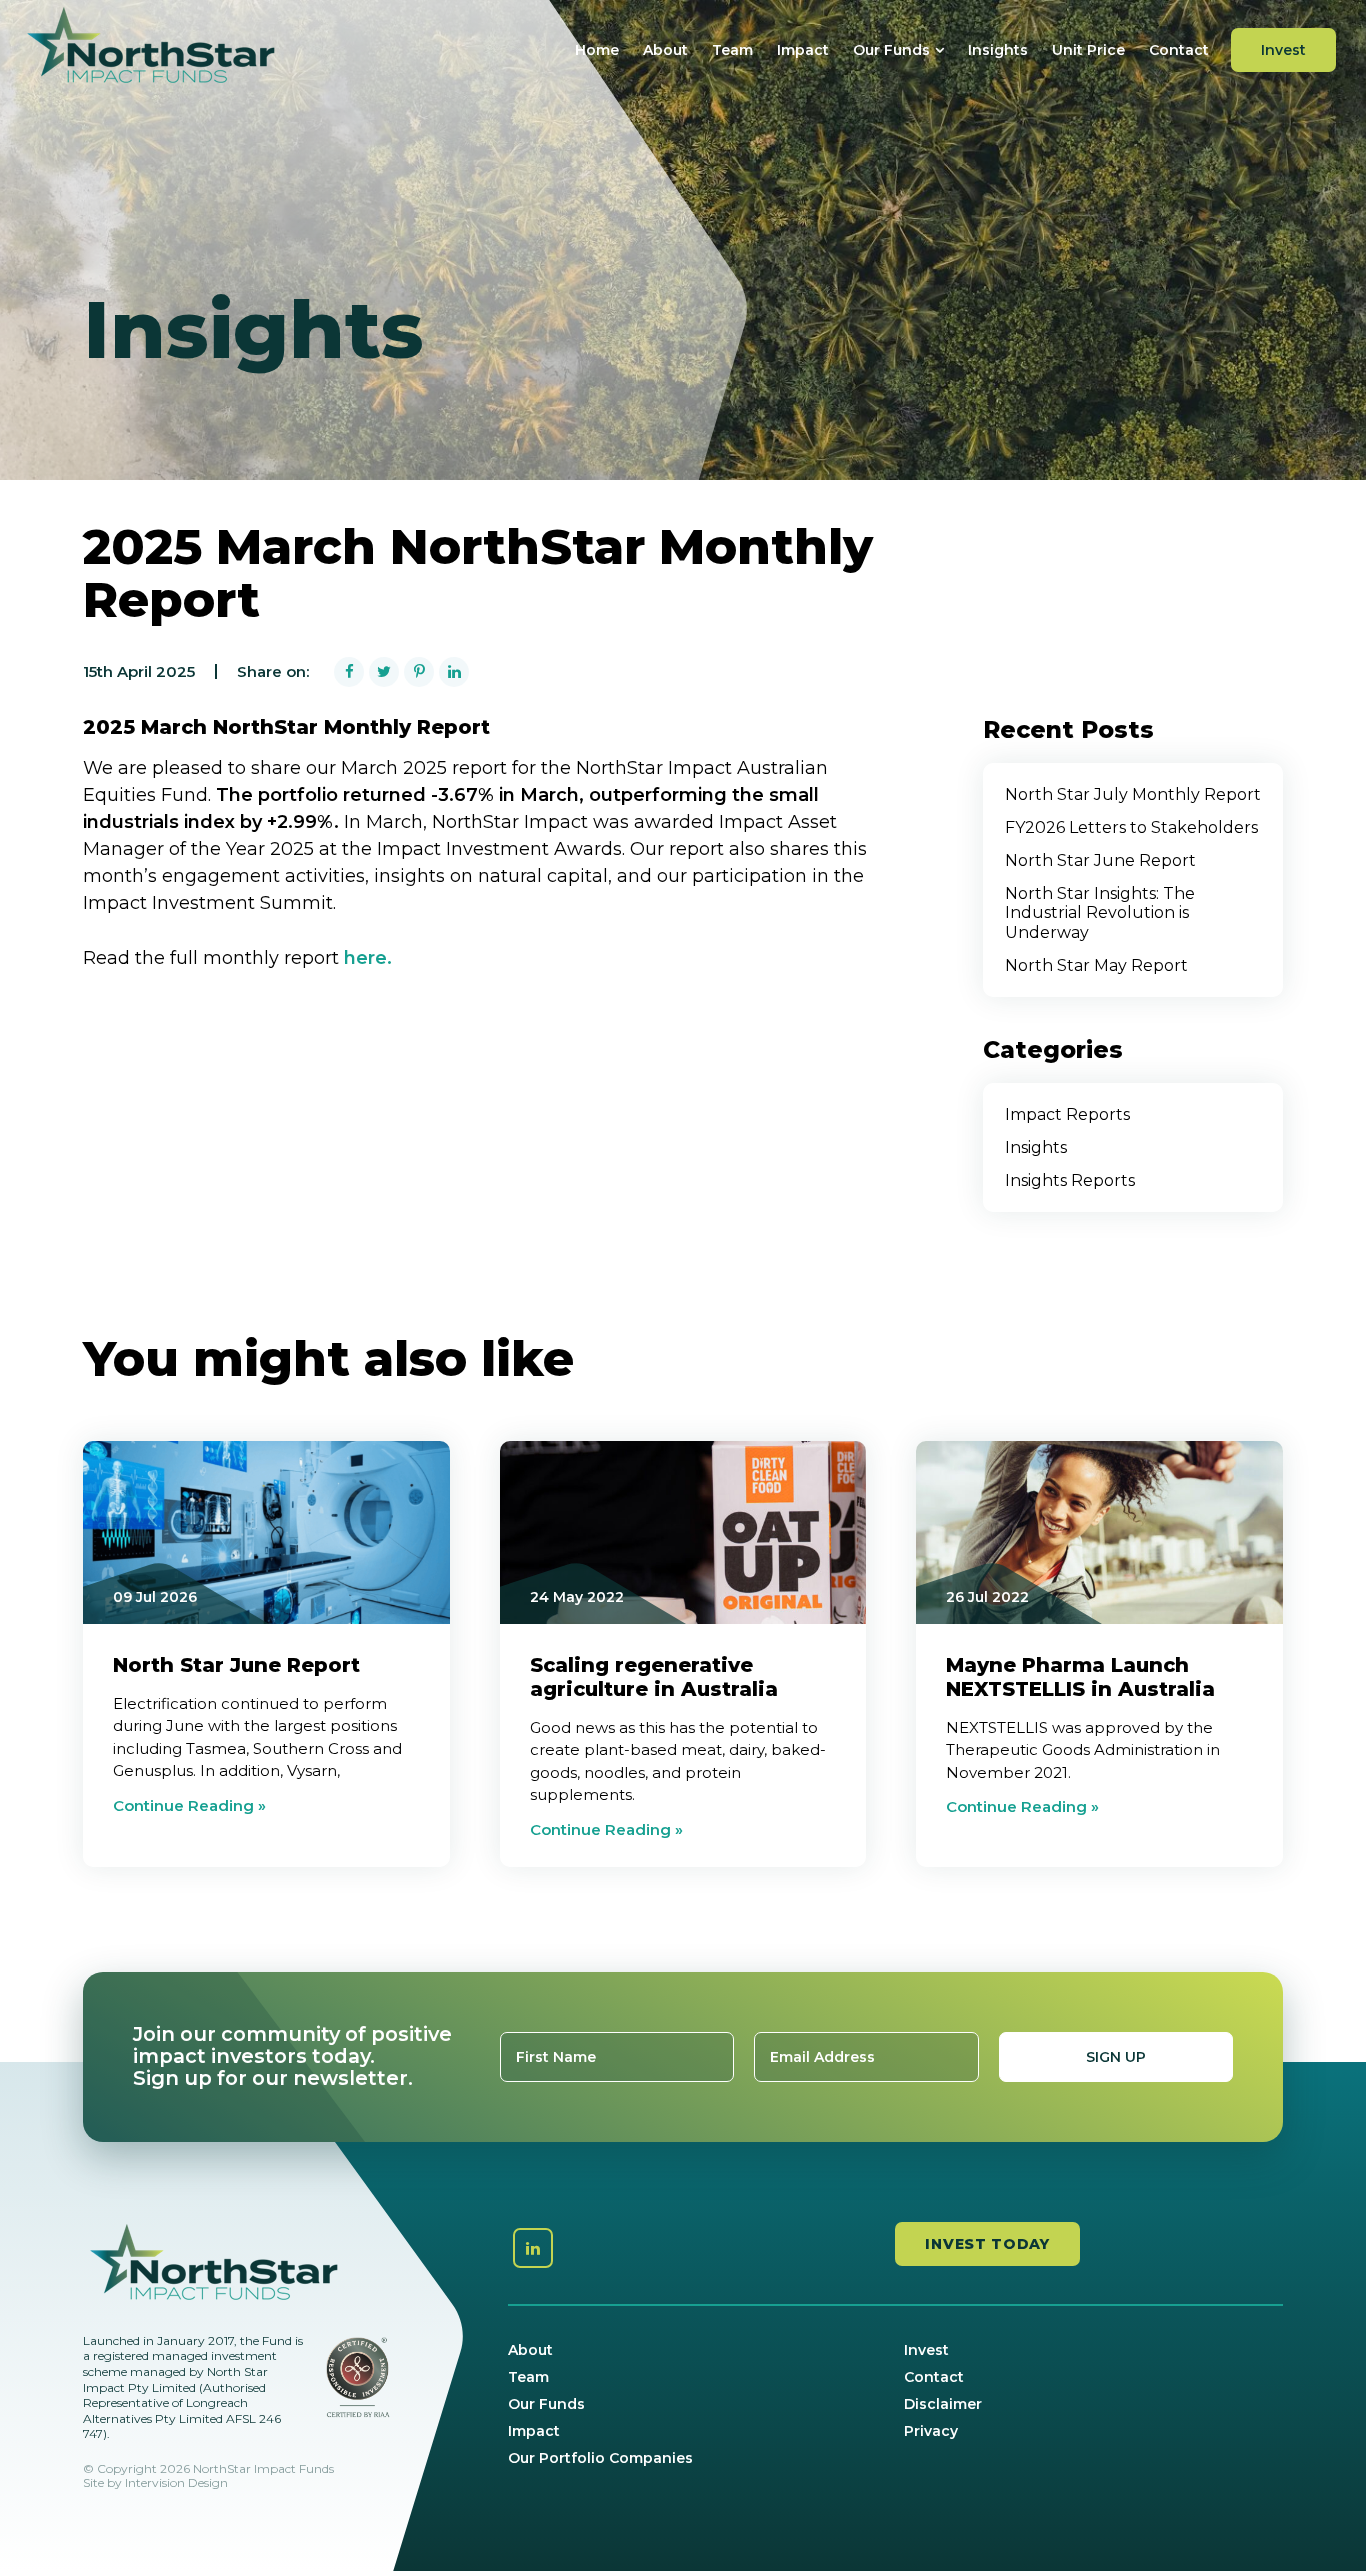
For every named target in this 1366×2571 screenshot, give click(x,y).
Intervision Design (176, 2482)
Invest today (987, 2244)
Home (597, 50)
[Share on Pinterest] (419, 672)
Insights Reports (1070, 1180)
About (665, 50)
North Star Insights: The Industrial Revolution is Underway (1100, 912)
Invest (1283, 50)
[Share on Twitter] (384, 672)
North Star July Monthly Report (1133, 794)
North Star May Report (1096, 965)
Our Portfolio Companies (600, 2458)
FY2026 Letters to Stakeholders (1131, 827)
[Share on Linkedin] (454, 672)
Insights (998, 50)
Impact (803, 50)
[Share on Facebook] (349, 672)
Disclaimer (943, 2404)
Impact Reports (1067, 1114)
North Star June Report (1100, 860)
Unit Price (1088, 50)
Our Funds (891, 50)
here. (368, 958)
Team (732, 50)
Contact (1179, 50)
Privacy (931, 2431)
